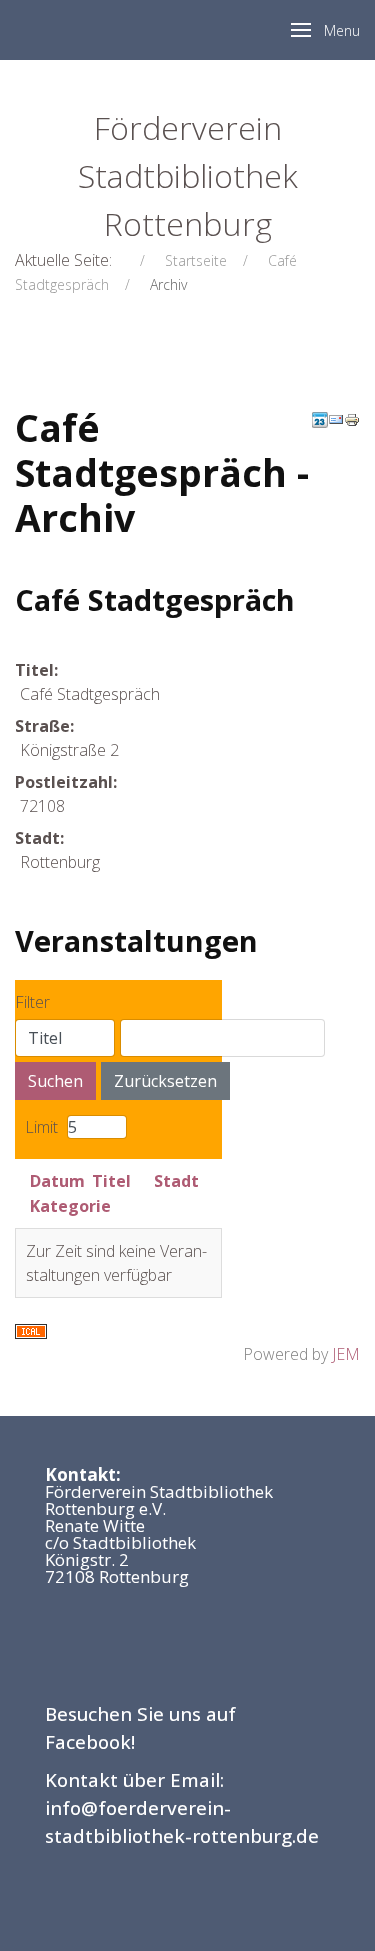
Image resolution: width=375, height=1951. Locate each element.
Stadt (176, 1181)
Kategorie (70, 1206)
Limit (41, 1127)
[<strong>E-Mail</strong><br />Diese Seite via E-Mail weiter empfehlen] (336, 418)
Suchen (55, 1081)
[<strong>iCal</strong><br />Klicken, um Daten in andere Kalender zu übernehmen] (31, 1330)
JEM (346, 1354)
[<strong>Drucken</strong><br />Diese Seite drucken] (352, 418)
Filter (32, 1002)
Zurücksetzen (165, 1081)
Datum (57, 1181)
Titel (111, 1181)
